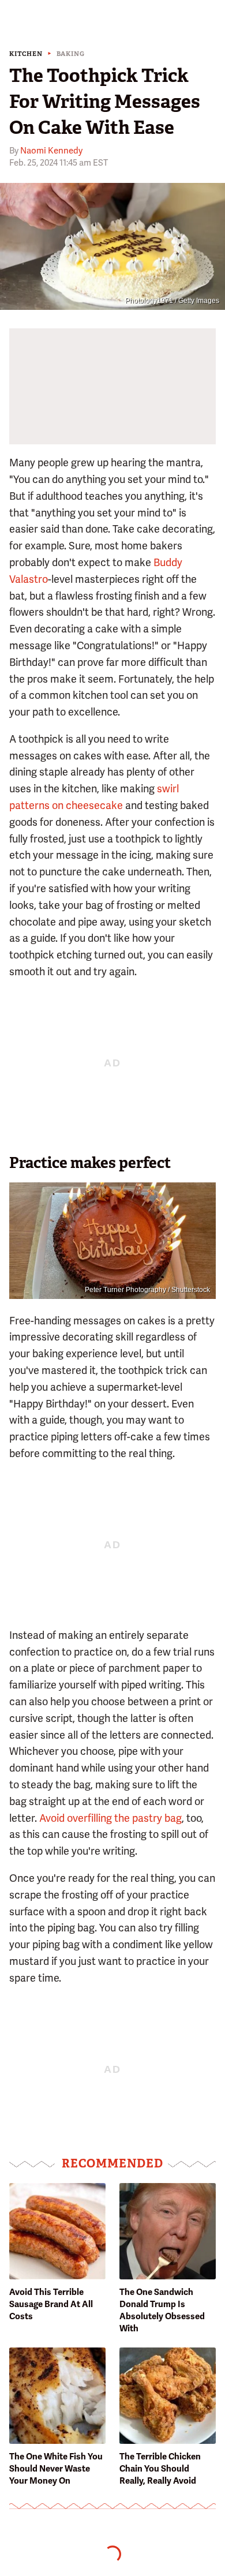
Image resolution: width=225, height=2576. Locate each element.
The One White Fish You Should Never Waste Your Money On (56, 2469)
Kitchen (26, 54)
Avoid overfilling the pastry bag (110, 1818)
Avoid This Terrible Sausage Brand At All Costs (51, 2304)
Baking (71, 54)
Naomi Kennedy (51, 151)
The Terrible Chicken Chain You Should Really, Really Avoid (160, 2469)
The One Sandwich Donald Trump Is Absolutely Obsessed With (162, 2310)
